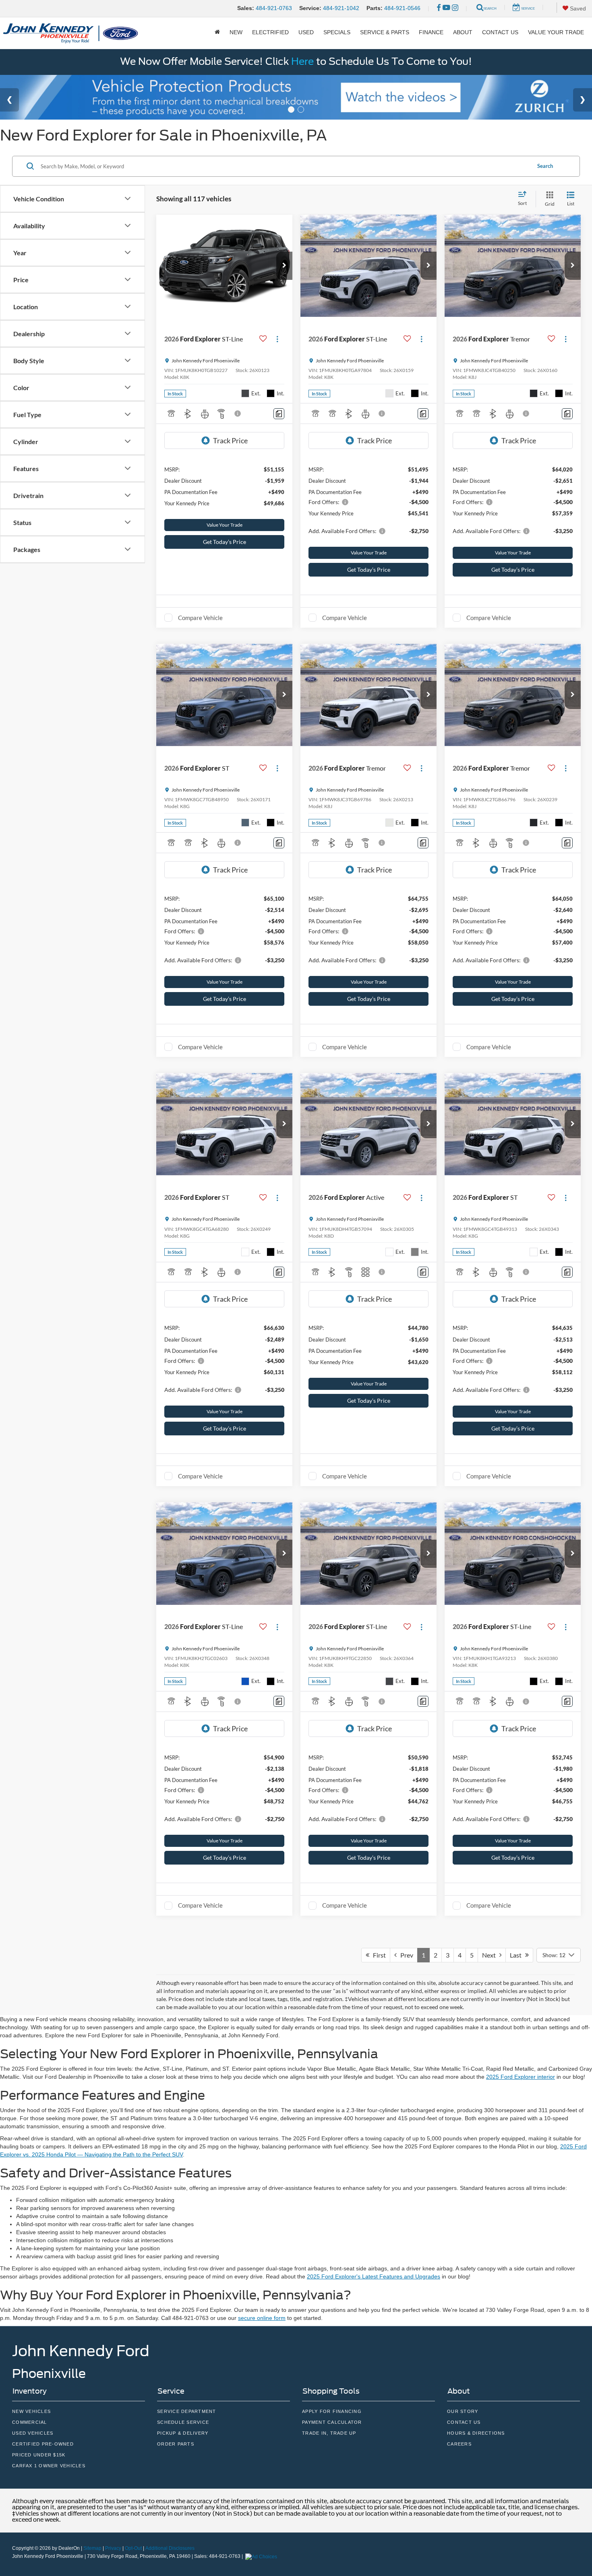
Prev (405, 1955)
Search (545, 166)
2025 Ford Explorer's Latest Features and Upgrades (374, 2276)
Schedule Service (183, 2422)
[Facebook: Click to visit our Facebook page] (439, 8)
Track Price (230, 440)
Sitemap (92, 2548)
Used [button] (306, 32)
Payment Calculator (332, 2422)
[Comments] (279, 414)
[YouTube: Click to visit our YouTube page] (446, 8)
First (378, 1955)
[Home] (217, 32)
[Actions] (277, 339)
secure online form (262, 2318)
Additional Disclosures (170, 2548)
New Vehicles (31, 2411)
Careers (459, 2444)
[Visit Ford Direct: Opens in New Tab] (262, 2556)
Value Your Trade (556, 32)
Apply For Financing (332, 2411)
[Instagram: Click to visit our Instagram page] (455, 8)
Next (491, 1955)
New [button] (236, 32)
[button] (284, 266)
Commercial (30, 2422)
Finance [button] (431, 32)
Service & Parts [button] (385, 32)
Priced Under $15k (39, 2455)
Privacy (113, 2548)
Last (517, 1955)
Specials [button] (337, 32)
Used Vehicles (33, 2433)
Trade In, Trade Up (329, 2433)
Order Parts (176, 2444)
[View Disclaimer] (238, 413)
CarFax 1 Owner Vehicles (49, 2466)
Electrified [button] (270, 32)
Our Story (463, 2411)
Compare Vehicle (200, 618)
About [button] (463, 32)
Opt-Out (133, 2548)
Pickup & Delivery (183, 2433)
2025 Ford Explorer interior (521, 2077)
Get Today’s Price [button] (225, 542)
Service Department (187, 2411)
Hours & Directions (476, 2433)
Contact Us (500, 32)
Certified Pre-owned (43, 2444)
